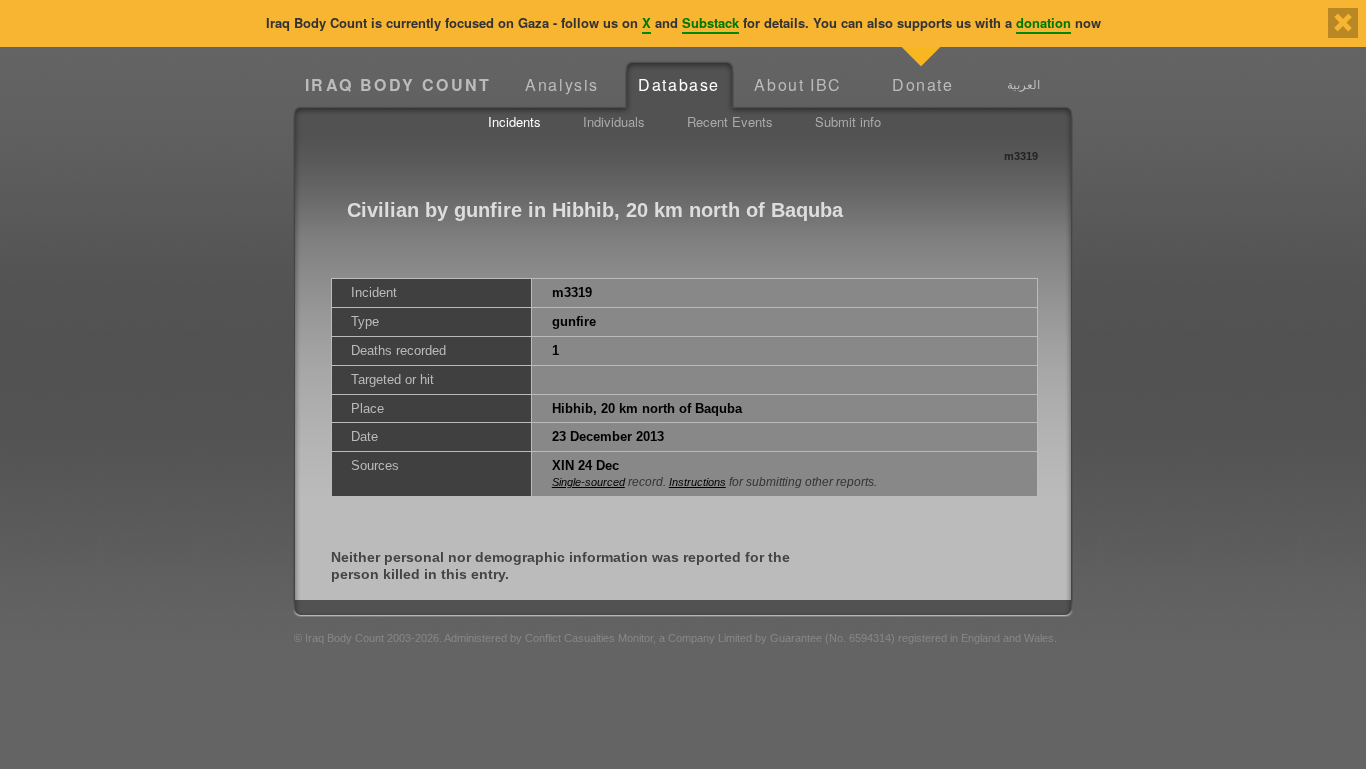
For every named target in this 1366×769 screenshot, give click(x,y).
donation (1043, 22)
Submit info (848, 121)
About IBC (797, 84)
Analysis (562, 84)
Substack (710, 22)
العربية (1023, 84)
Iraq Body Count (398, 84)
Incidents (514, 121)
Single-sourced (588, 482)
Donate (923, 84)
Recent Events (730, 121)
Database (679, 84)
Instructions (697, 482)
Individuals (614, 121)
